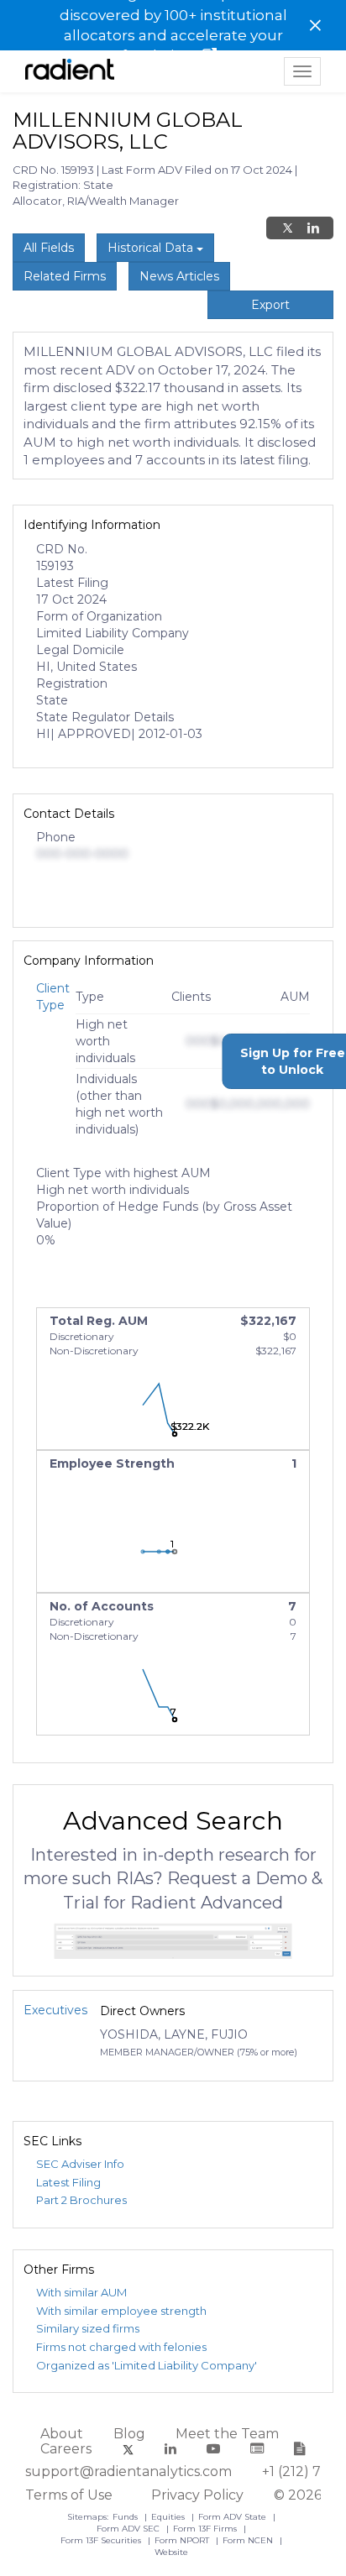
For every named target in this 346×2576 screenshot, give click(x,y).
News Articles (179, 276)
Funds (126, 2517)
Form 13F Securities (102, 2540)
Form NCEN (249, 2540)
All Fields (49, 248)
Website (171, 2552)
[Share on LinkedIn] (313, 228)
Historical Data (152, 248)
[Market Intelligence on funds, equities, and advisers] (70, 71)
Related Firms (65, 276)
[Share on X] (288, 228)
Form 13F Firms (206, 2529)
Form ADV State (233, 2517)
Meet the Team (227, 2434)
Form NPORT (183, 2540)
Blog (129, 2434)
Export (270, 305)
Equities (169, 2517)
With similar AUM (81, 2292)
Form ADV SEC (129, 2529)
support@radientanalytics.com (128, 2471)
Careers (66, 2449)
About (62, 2434)
